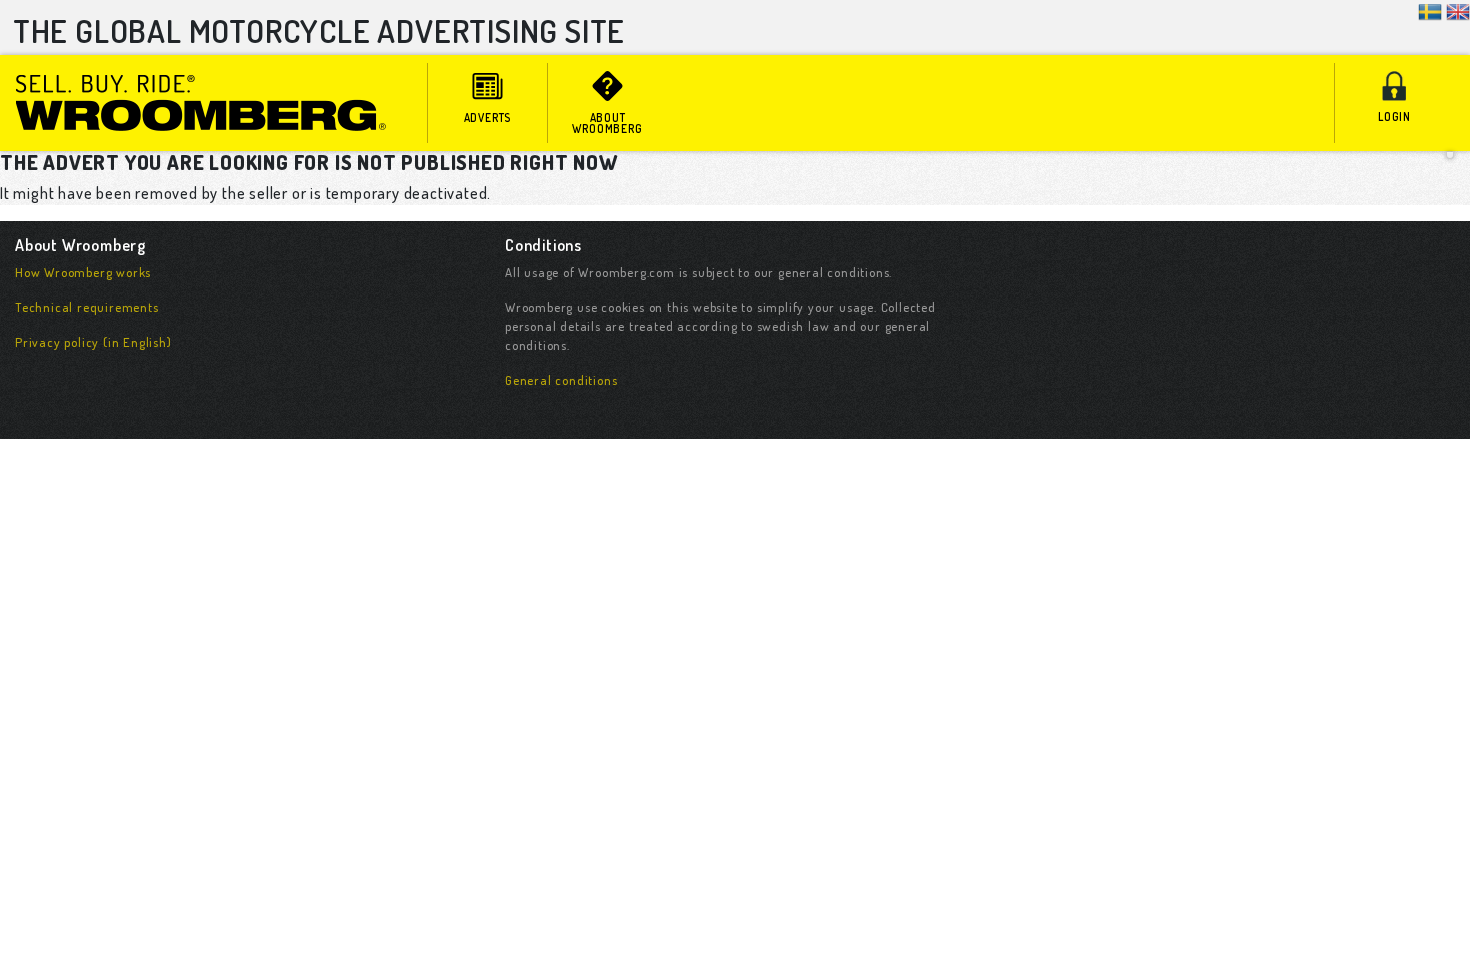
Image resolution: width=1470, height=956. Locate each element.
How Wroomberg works (83, 272)
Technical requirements (87, 307)
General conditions (561, 380)
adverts (488, 117)
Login (1394, 116)
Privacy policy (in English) (93, 342)
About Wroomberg (607, 123)
